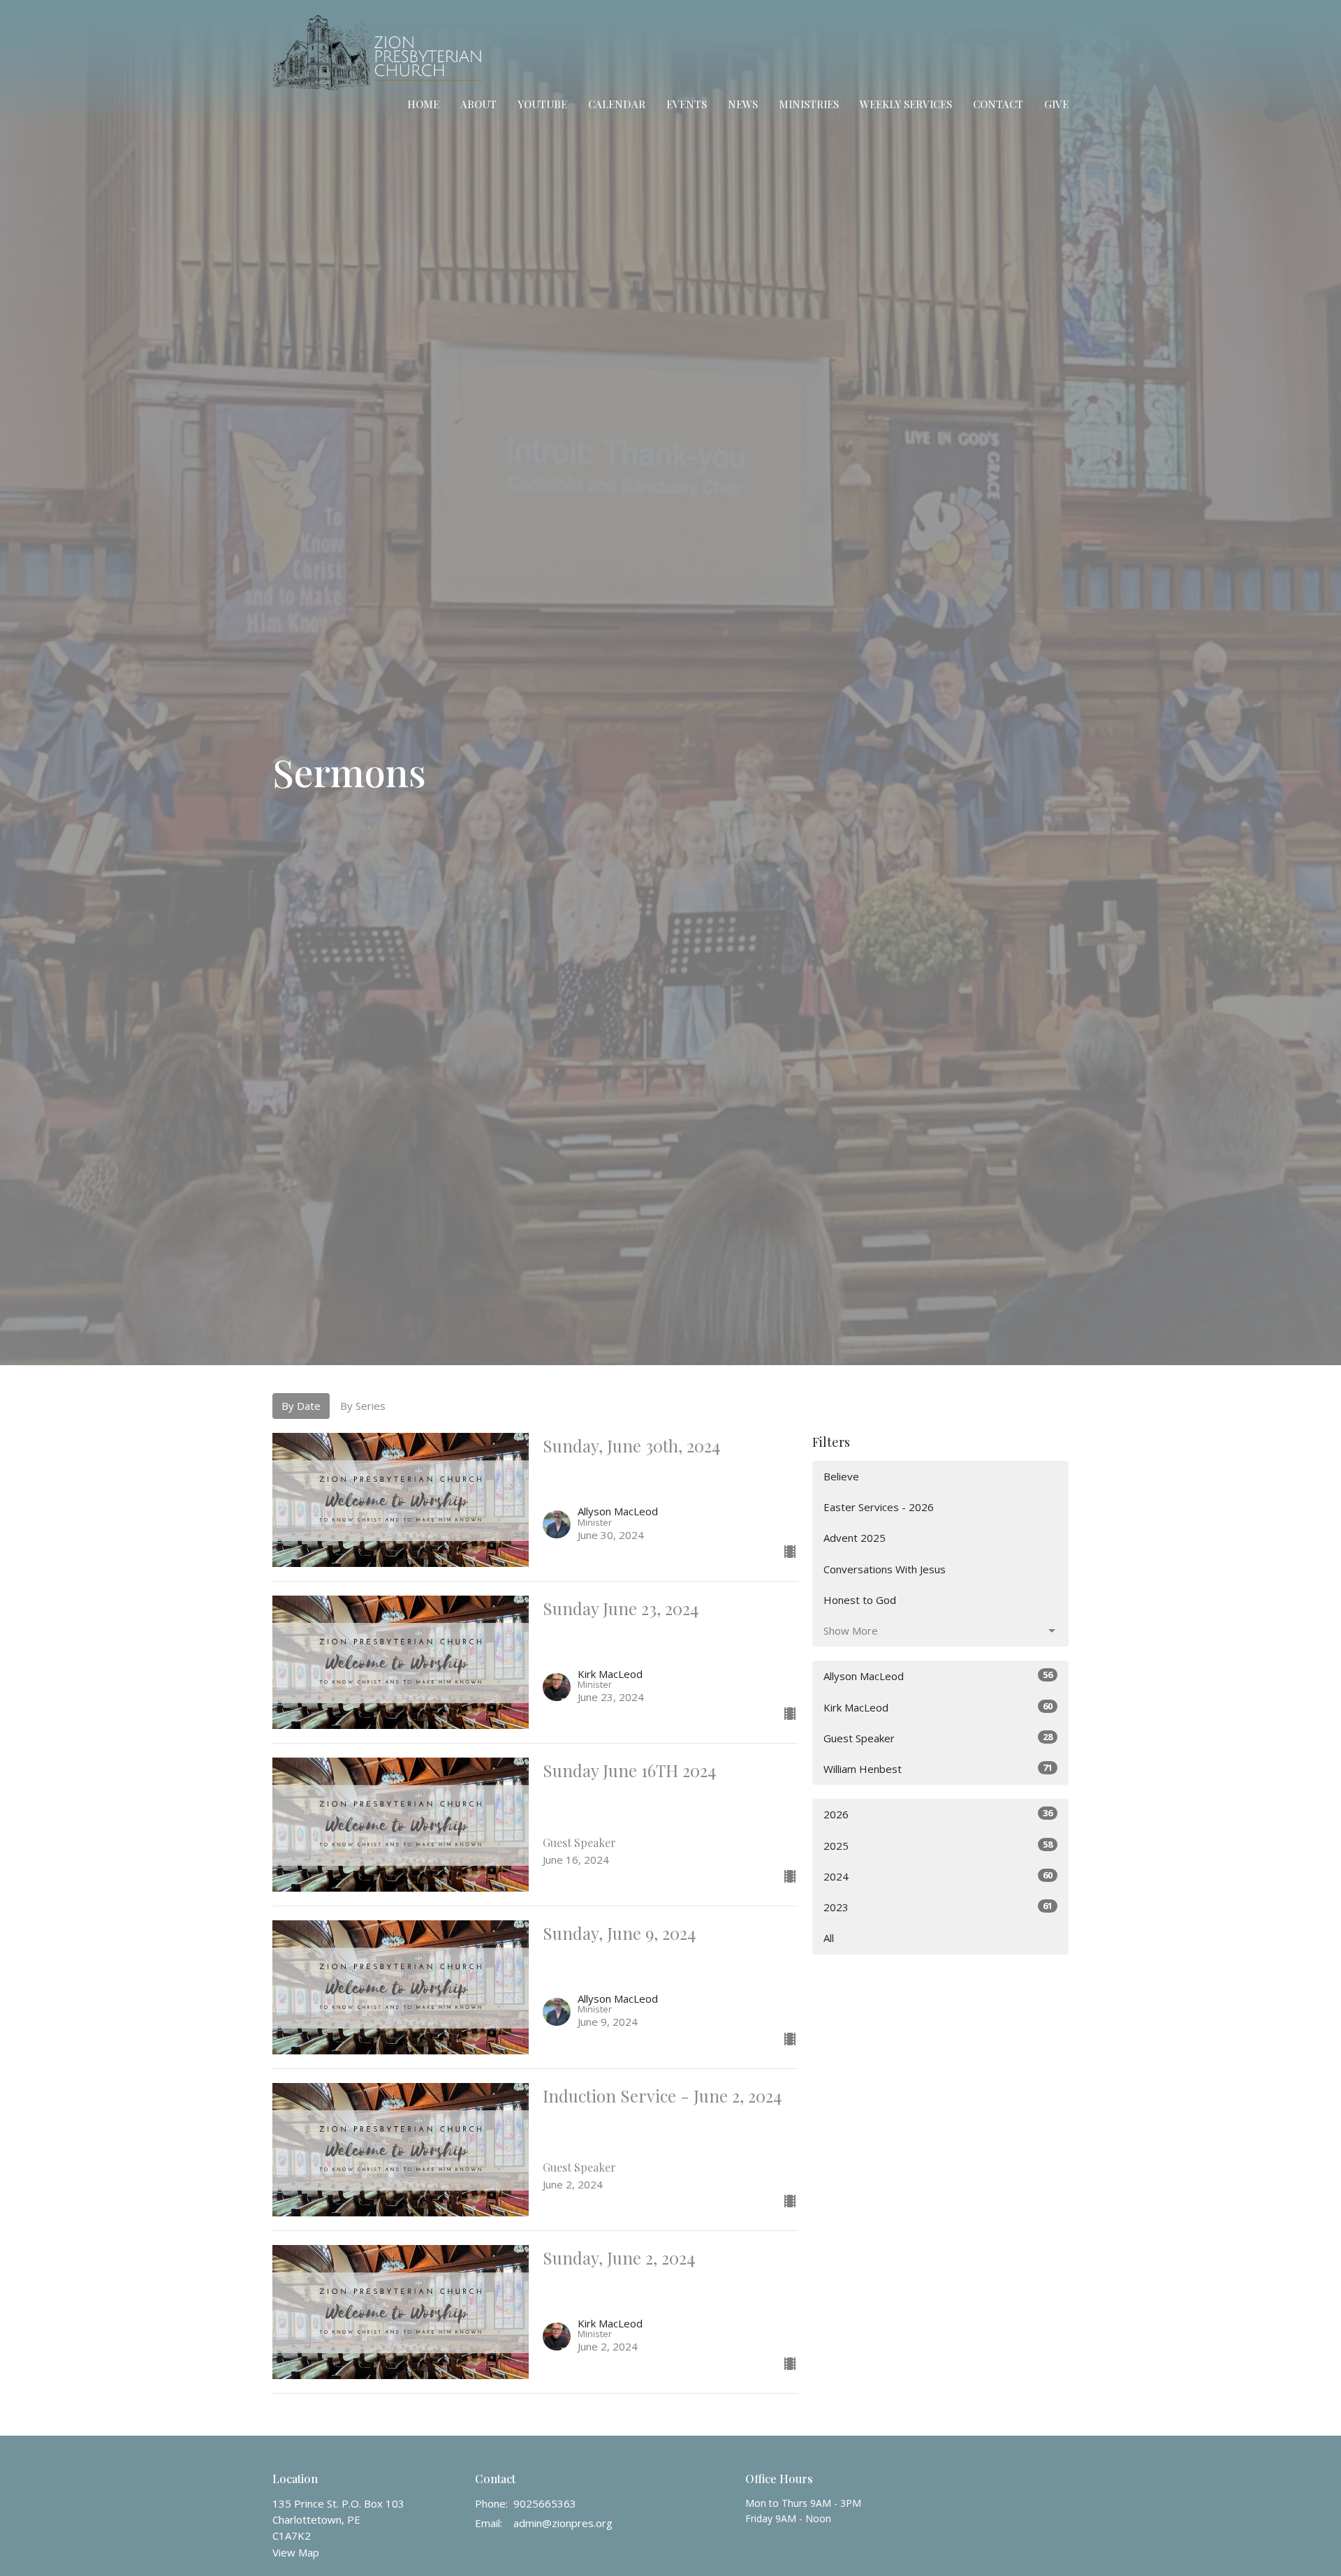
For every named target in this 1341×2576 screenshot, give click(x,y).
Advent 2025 (855, 1538)
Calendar (617, 104)
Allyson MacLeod (938, 1676)
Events (687, 104)
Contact (998, 104)
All (829, 1938)
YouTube (542, 104)
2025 (938, 1845)
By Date (301, 1406)
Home (423, 104)
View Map (296, 2552)
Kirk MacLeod (938, 1707)
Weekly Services (906, 104)
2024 (938, 1876)
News (743, 104)
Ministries (809, 104)
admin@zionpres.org (563, 2523)
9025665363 (545, 2503)
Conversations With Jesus (885, 1569)
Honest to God (860, 1600)
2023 (938, 1907)
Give (1056, 104)
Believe (841, 1476)
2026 (938, 1814)
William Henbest (938, 1768)
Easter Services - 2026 (879, 1507)
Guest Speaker (938, 1738)
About (478, 104)
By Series (363, 1406)
